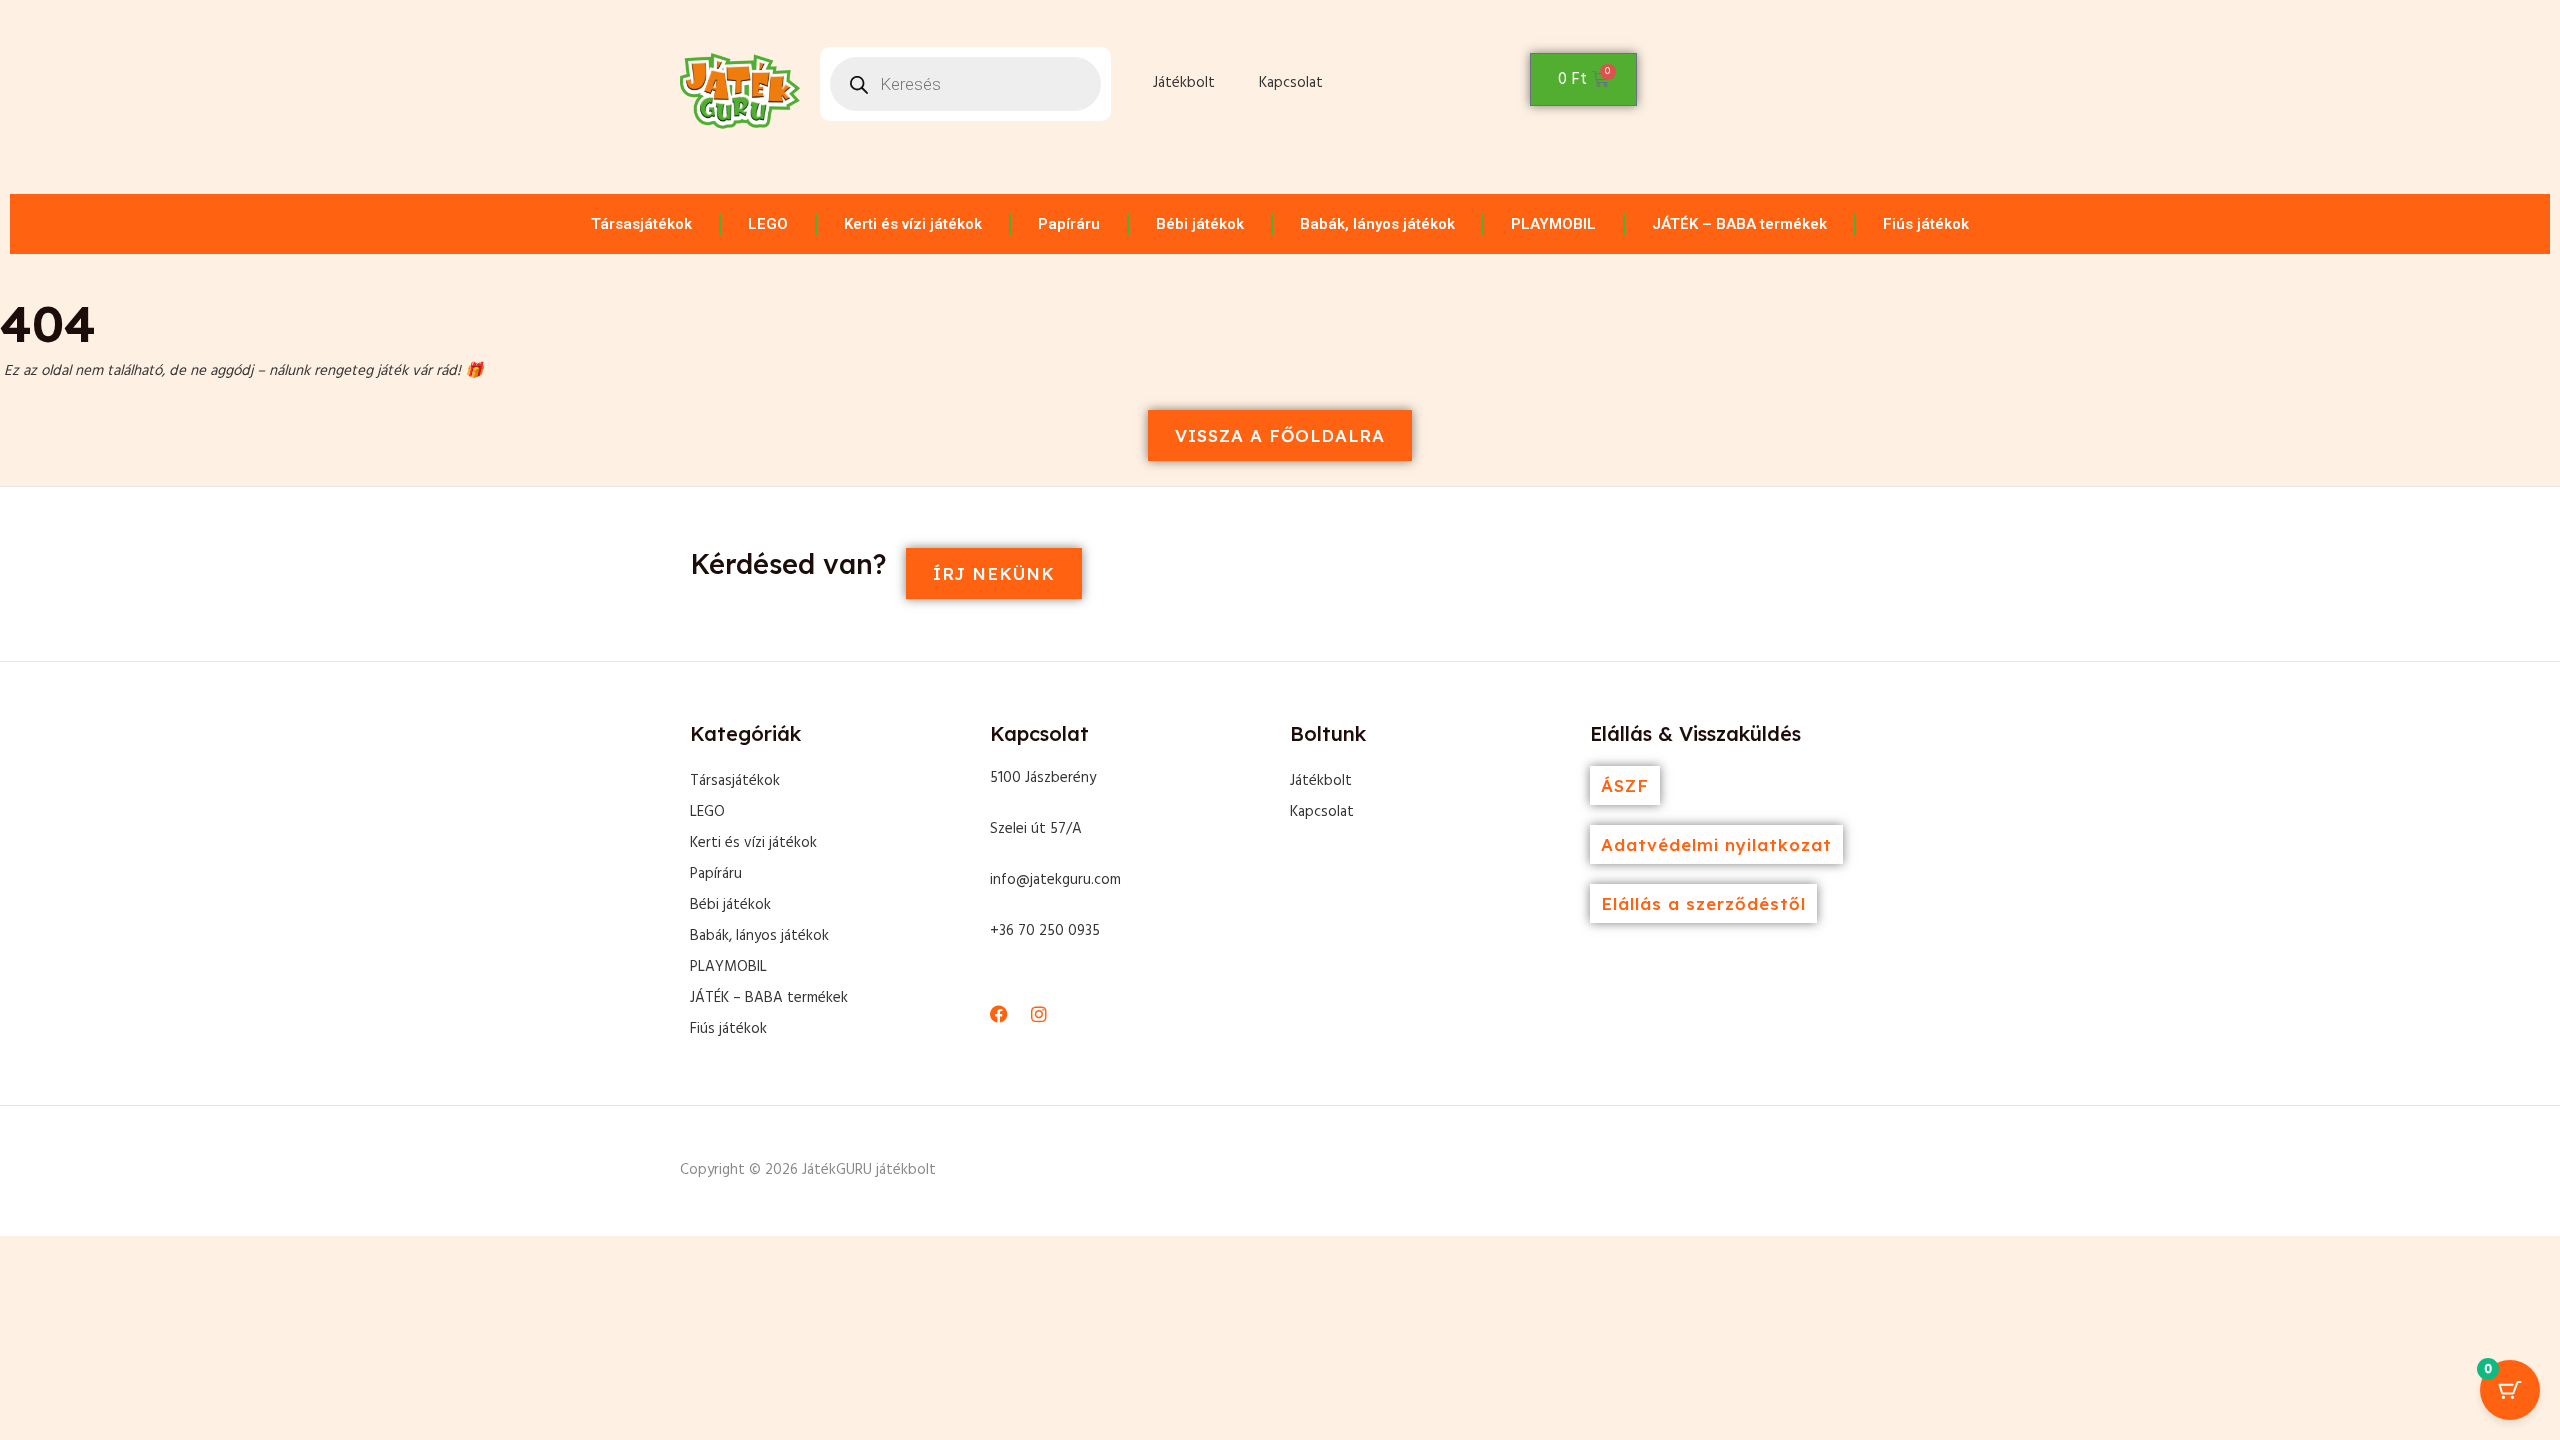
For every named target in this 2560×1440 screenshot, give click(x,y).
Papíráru (1069, 224)
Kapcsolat (1291, 83)
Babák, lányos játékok (1377, 224)
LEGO (768, 224)
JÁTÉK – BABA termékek (1739, 224)
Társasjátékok (641, 224)
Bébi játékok (1200, 224)
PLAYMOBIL (1553, 224)
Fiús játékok (1926, 224)
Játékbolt (1184, 83)
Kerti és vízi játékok (913, 224)
